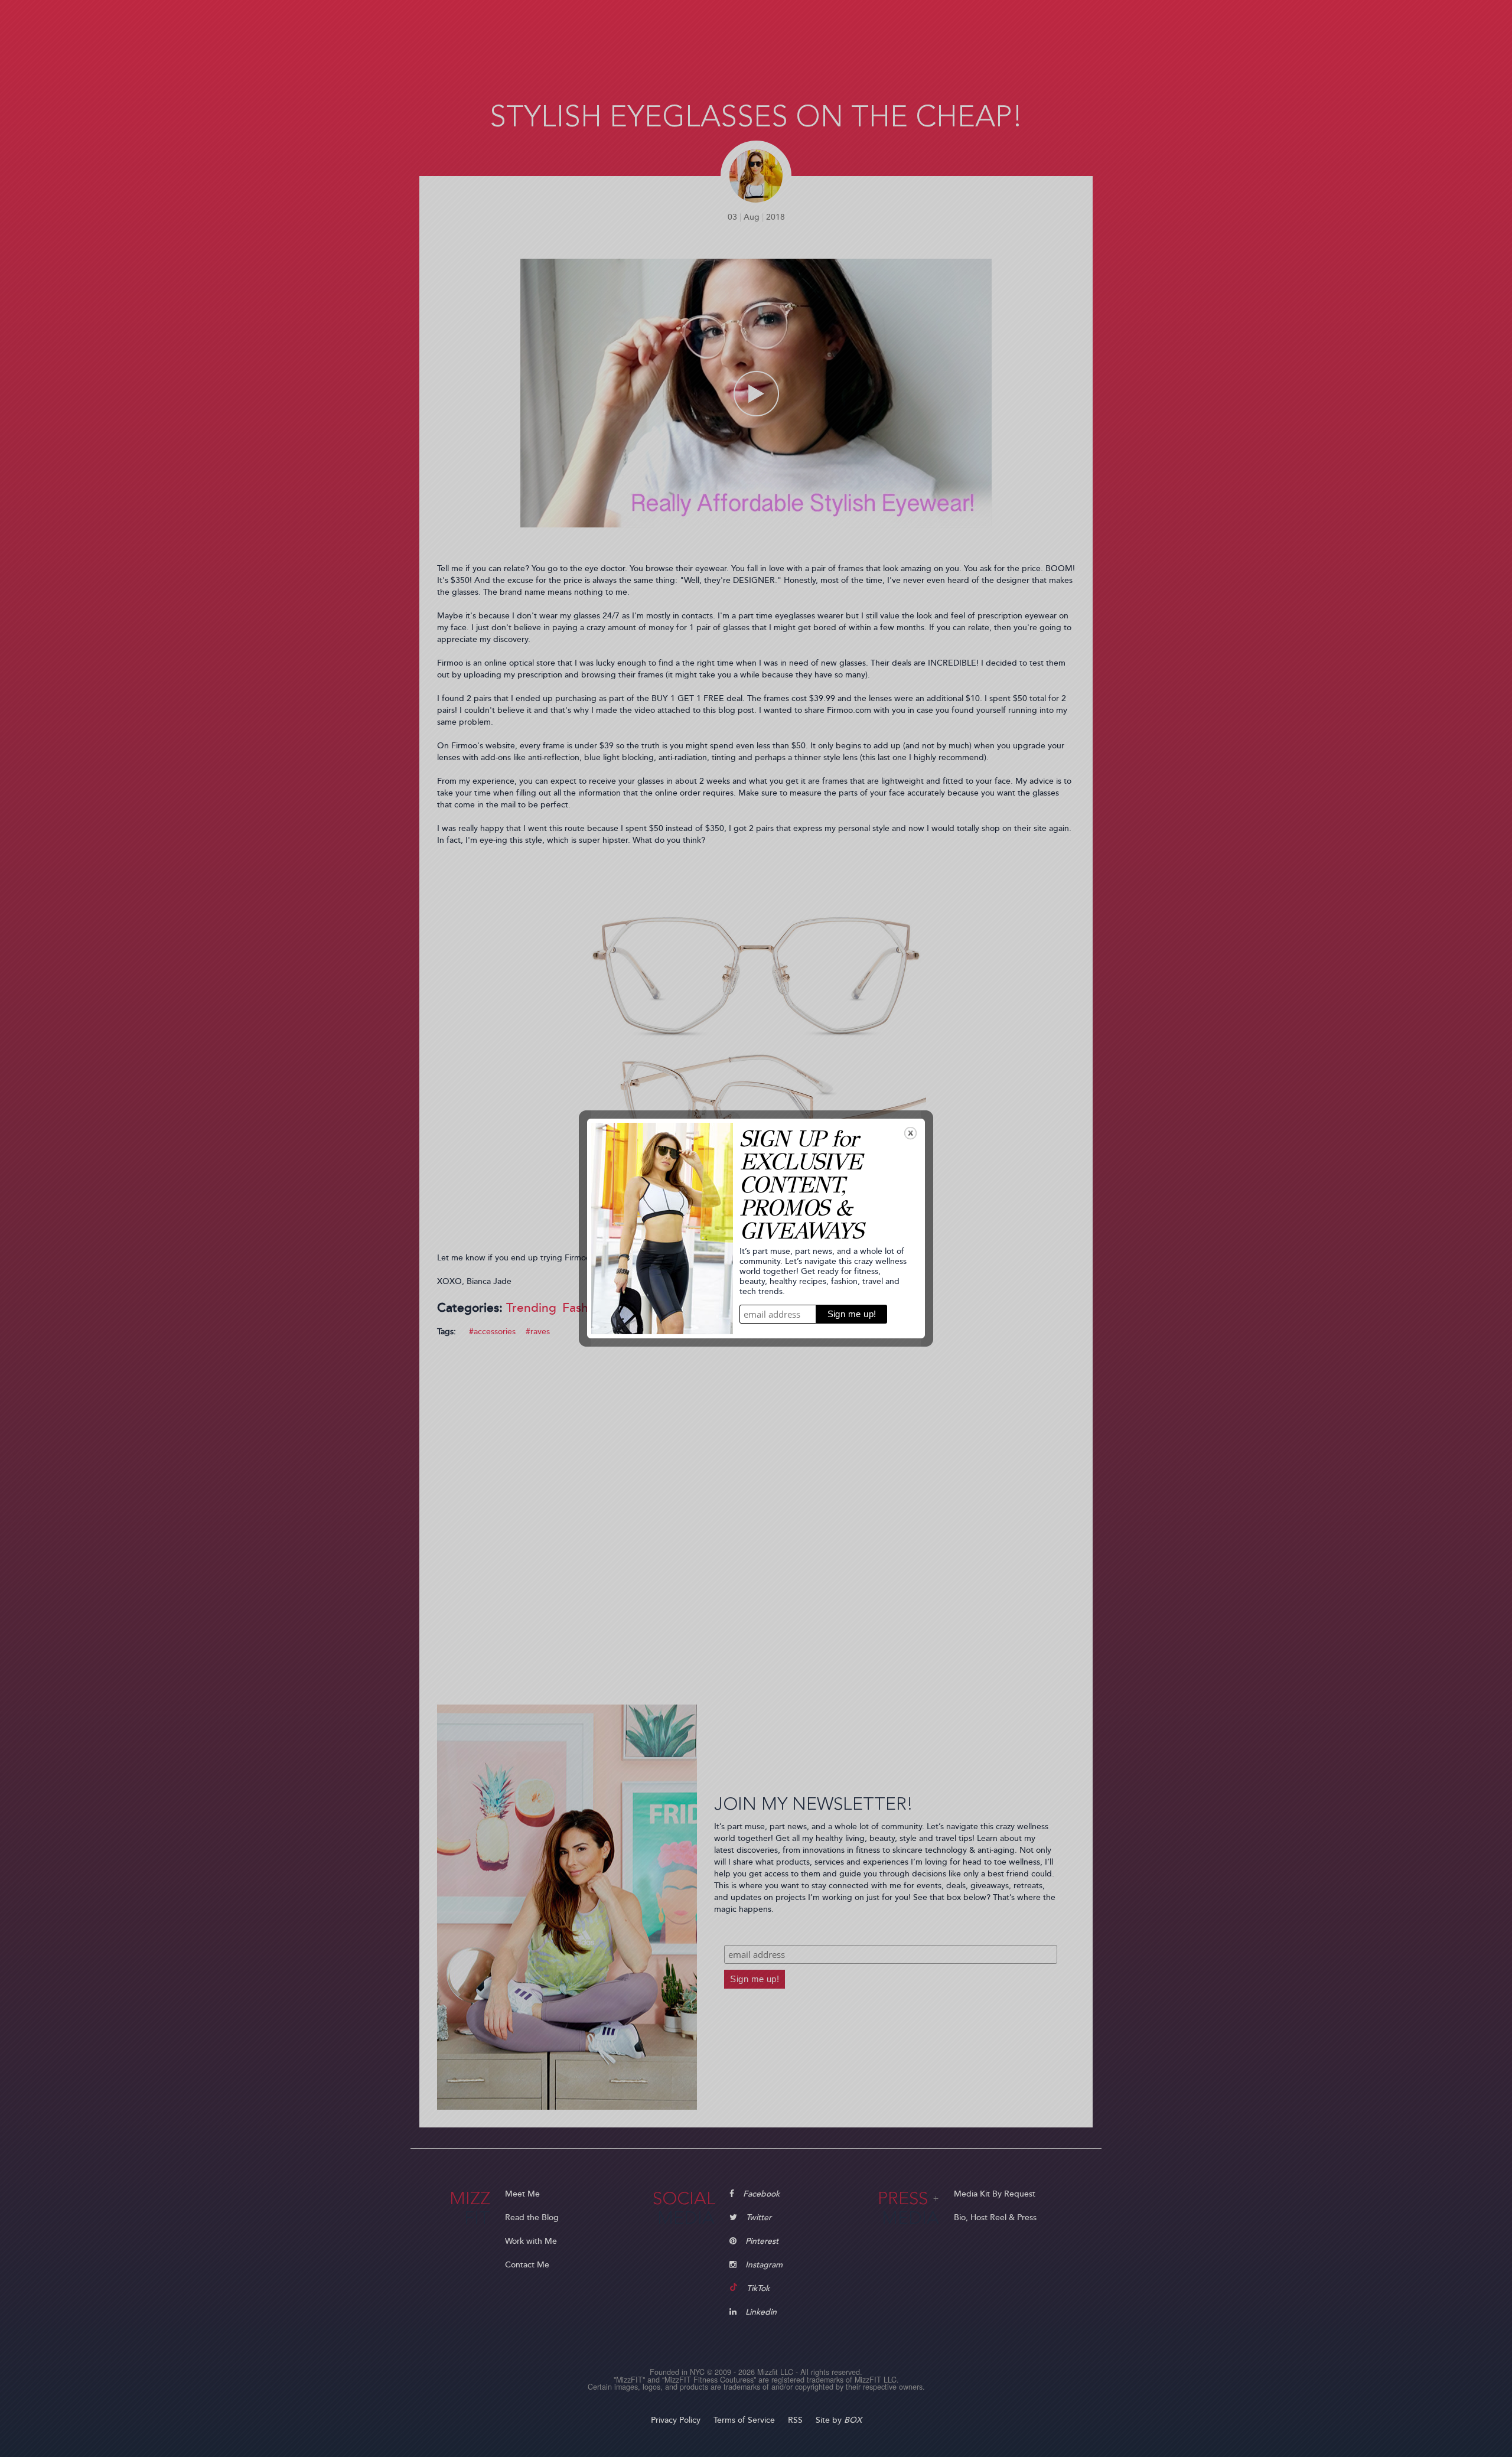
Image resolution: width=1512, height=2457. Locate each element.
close (910, 1133)
